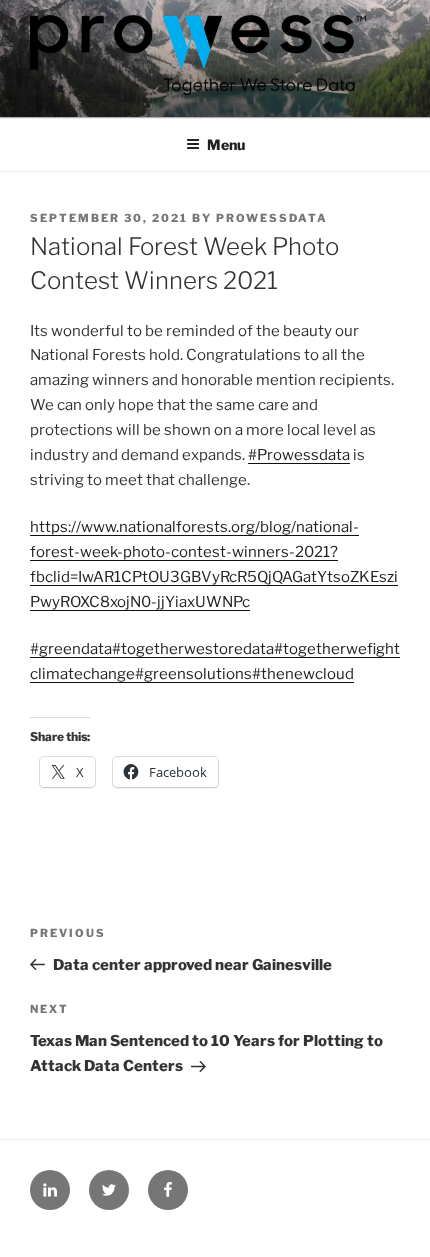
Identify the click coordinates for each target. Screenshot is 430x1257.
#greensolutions (193, 674)
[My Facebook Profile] (168, 1190)
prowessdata (272, 218)
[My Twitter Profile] (109, 1190)
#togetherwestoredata (193, 649)
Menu (226, 144)
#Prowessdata (299, 455)
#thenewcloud (303, 674)
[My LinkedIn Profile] (50, 1190)
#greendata (71, 649)
